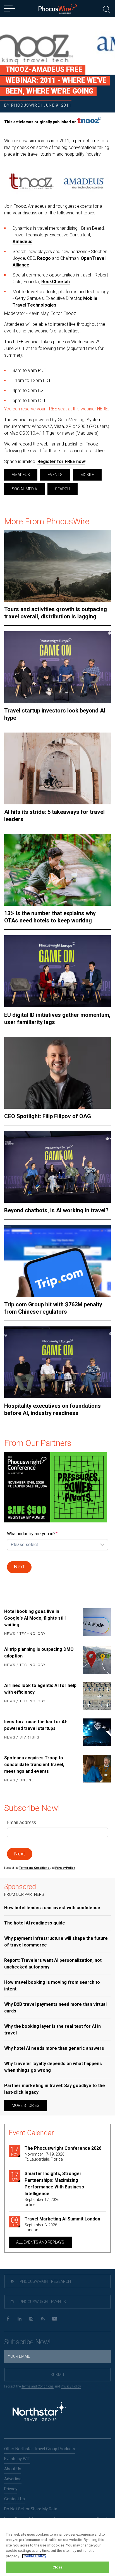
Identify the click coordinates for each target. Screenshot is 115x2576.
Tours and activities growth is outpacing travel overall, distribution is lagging (56, 613)
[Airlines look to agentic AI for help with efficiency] (95, 1696)
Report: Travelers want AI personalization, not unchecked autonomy (53, 1964)
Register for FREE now (61, 461)
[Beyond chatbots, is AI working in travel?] (57, 1167)
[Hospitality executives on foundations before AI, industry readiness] (57, 1362)
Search (63, 489)
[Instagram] (31, 2319)
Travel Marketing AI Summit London (62, 2219)
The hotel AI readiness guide (35, 1923)
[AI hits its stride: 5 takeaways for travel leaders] (57, 768)
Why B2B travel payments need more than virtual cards (55, 2008)
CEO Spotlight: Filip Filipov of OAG (48, 1116)
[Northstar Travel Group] (39, 2412)
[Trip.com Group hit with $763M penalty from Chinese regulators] (57, 1261)
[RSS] (43, 2319)
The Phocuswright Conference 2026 (63, 2148)
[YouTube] (55, 2319)
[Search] (106, 8)
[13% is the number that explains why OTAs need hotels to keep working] (57, 870)
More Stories (26, 2105)
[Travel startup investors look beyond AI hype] (57, 667)
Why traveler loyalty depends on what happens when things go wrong (53, 2067)
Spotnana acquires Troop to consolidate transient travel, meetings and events (34, 1765)
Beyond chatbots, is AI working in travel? (56, 1210)
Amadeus (22, 242)
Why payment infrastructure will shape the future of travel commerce (56, 1942)
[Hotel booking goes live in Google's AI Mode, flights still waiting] (95, 1623)
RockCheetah (56, 282)
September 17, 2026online (42, 2202)
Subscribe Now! (27, 2342)
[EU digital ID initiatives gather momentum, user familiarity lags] (57, 971)
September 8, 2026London (41, 2227)
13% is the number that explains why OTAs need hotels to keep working (50, 917)
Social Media (24, 489)
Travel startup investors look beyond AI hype (55, 714)
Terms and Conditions (34, 1868)
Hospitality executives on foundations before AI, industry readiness (52, 1409)
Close (58, 2567)
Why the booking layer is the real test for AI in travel (52, 2030)
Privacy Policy (71, 2386)
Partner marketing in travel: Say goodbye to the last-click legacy (55, 2089)
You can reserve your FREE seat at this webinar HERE (56, 409)
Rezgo (44, 258)
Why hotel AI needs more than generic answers (54, 2048)
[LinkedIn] (19, 2319)
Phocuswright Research (45, 2281)
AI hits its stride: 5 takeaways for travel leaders (54, 816)
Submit (58, 2375)
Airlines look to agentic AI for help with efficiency (40, 1689)
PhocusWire (26, 105)
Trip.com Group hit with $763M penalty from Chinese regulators (53, 1308)
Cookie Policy (34, 2556)
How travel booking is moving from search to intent (52, 1986)
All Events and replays (40, 2242)
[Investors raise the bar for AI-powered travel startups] (95, 1732)
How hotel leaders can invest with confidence (52, 1908)
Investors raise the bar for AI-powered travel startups (36, 1725)
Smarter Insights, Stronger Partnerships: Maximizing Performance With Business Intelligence (54, 2184)
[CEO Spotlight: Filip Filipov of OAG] (57, 1073)
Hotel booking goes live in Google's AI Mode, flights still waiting (35, 1618)
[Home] (58, 9)
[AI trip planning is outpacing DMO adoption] (95, 1660)
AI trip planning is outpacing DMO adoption (39, 1653)
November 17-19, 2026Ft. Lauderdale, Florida (45, 2157)
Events (55, 475)
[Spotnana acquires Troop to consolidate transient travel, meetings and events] (95, 1769)
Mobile (87, 475)
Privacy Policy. (65, 1868)
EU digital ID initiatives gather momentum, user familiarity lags (57, 1018)
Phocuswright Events (42, 2302)
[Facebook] (8, 2319)
